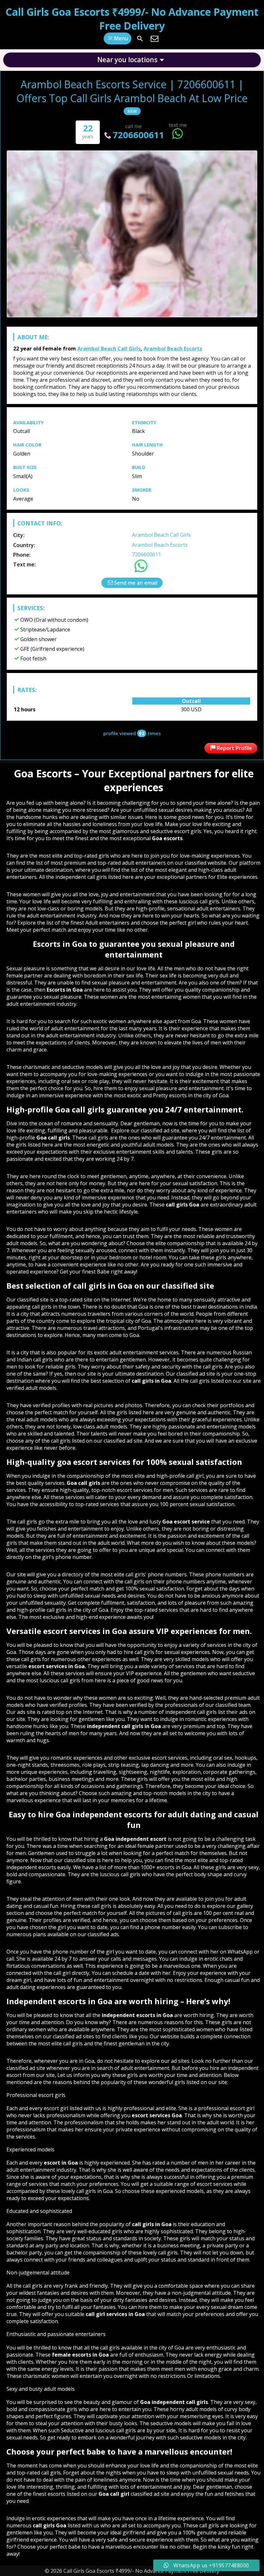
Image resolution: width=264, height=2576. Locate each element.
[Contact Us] (155, 39)
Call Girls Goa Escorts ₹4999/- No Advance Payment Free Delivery (132, 19)
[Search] (140, 39)
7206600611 (138, 135)
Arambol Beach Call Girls (109, 349)
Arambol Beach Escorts (173, 349)
